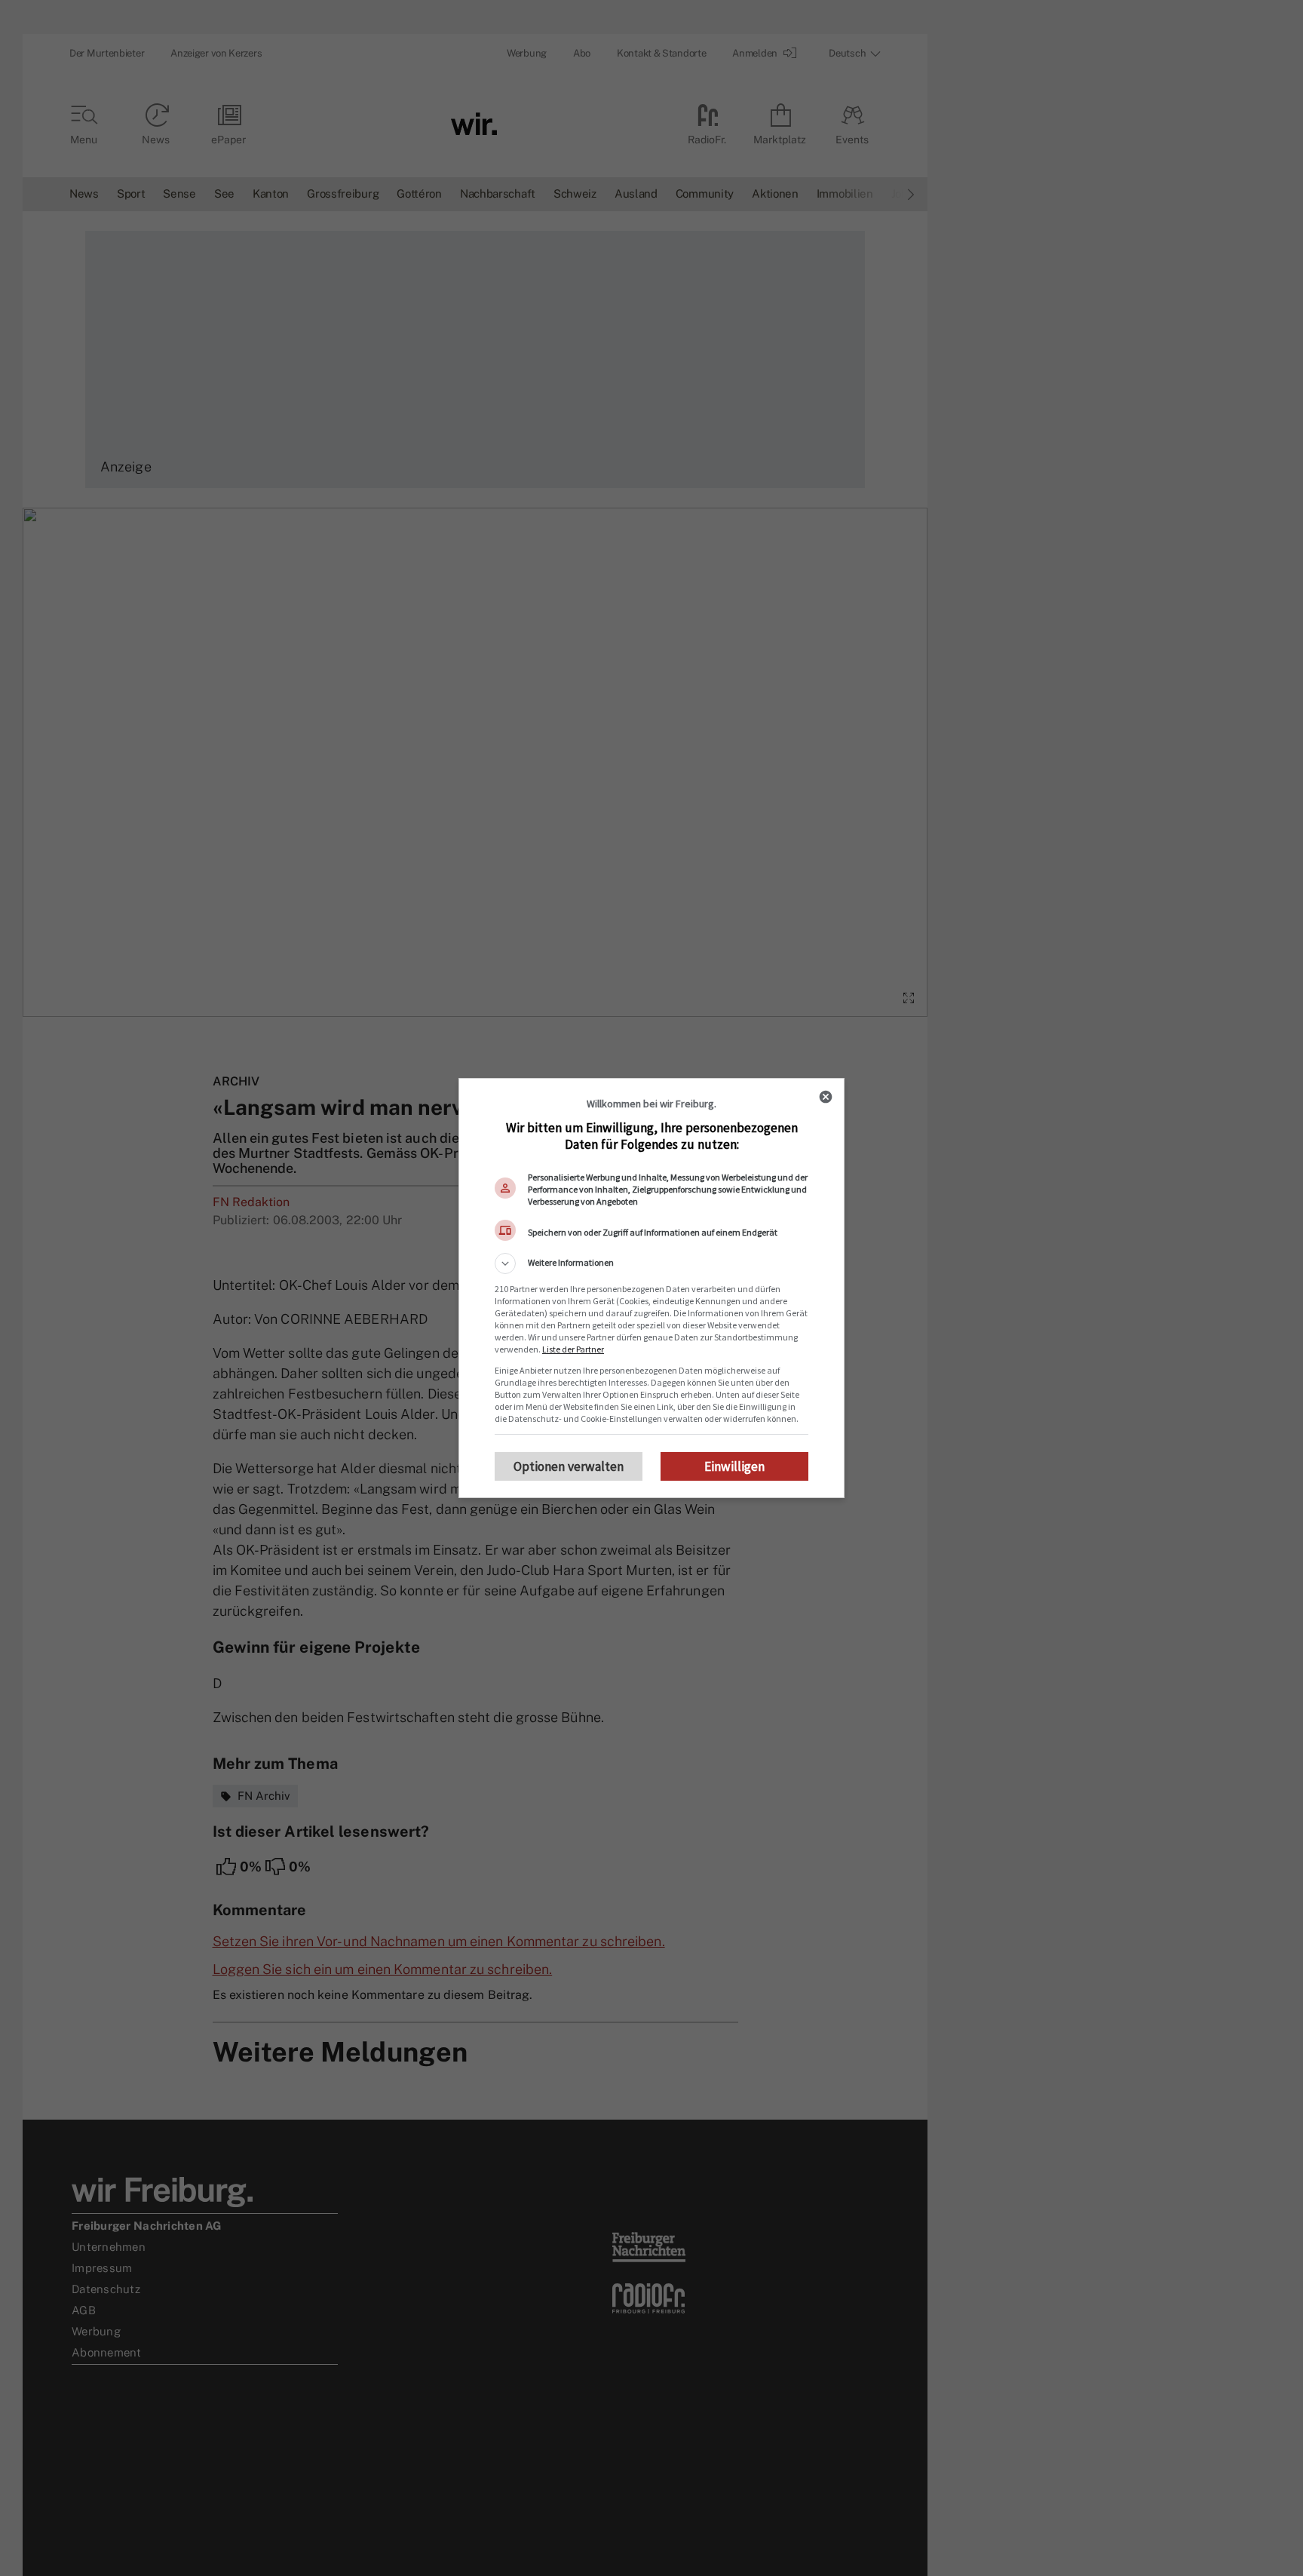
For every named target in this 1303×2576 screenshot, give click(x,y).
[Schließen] (826, 1097)
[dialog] (651, 1288)
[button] (651, 1263)
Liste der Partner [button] (573, 1349)
